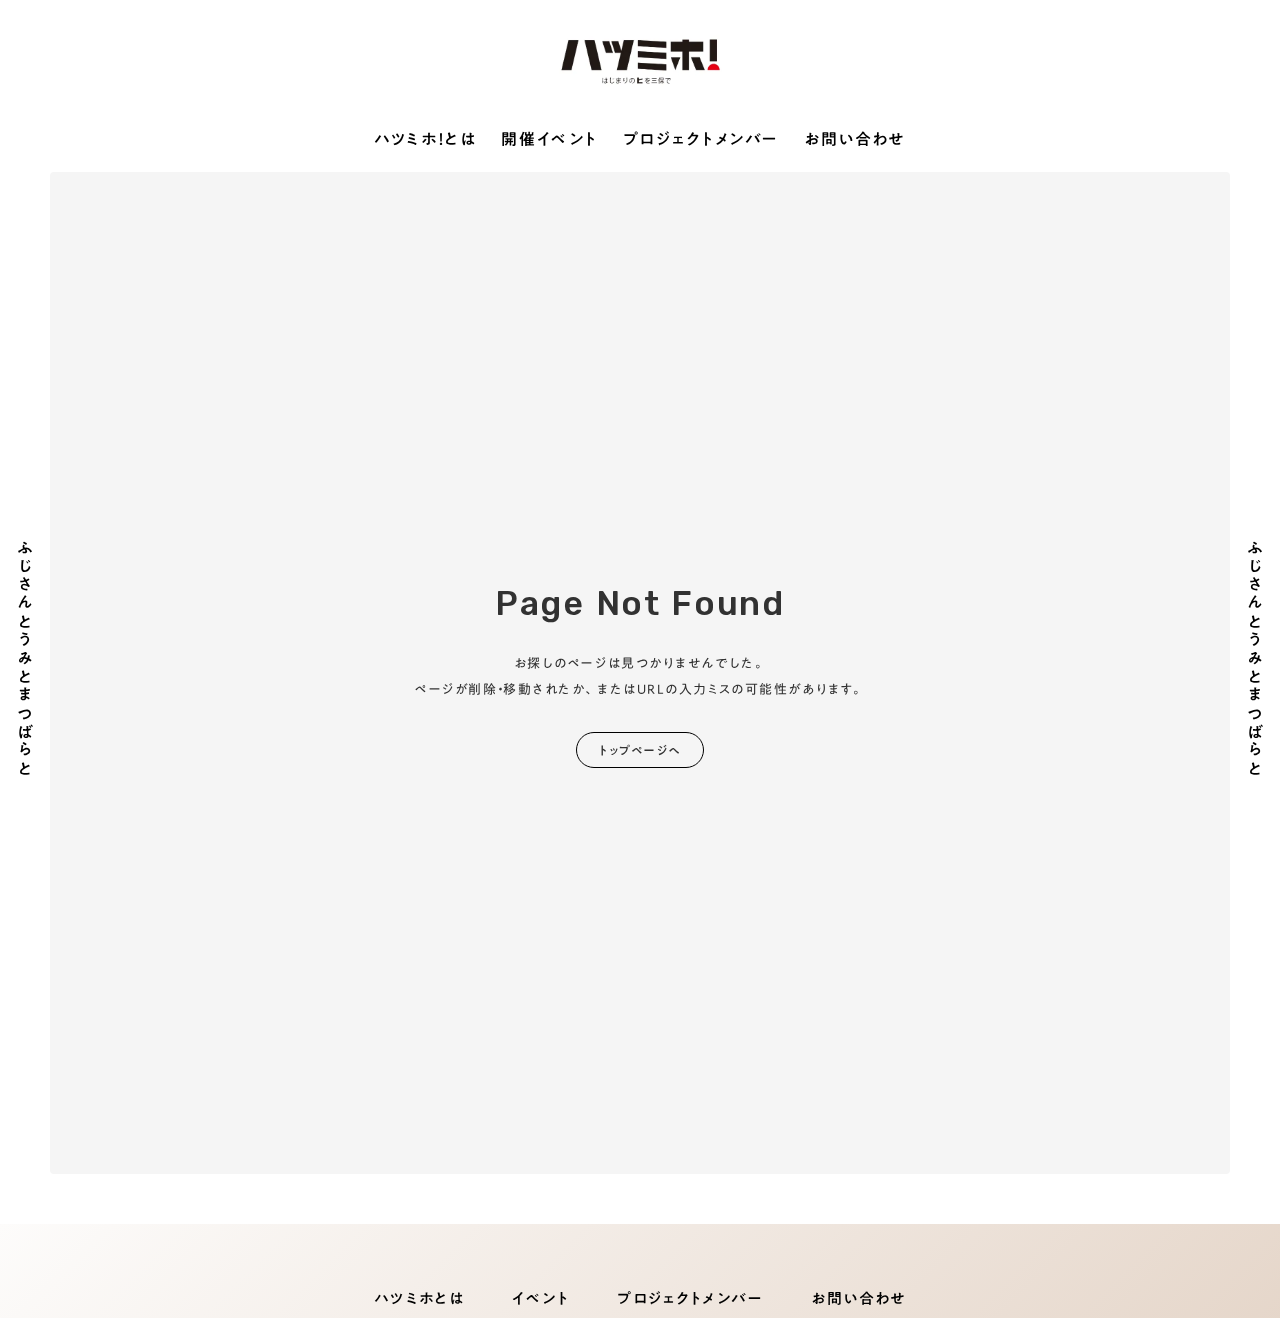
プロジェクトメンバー (701, 140)
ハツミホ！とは (425, 140)
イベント (540, 1298)
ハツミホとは (419, 1298)
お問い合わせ (855, 140)
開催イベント (549, 140)
